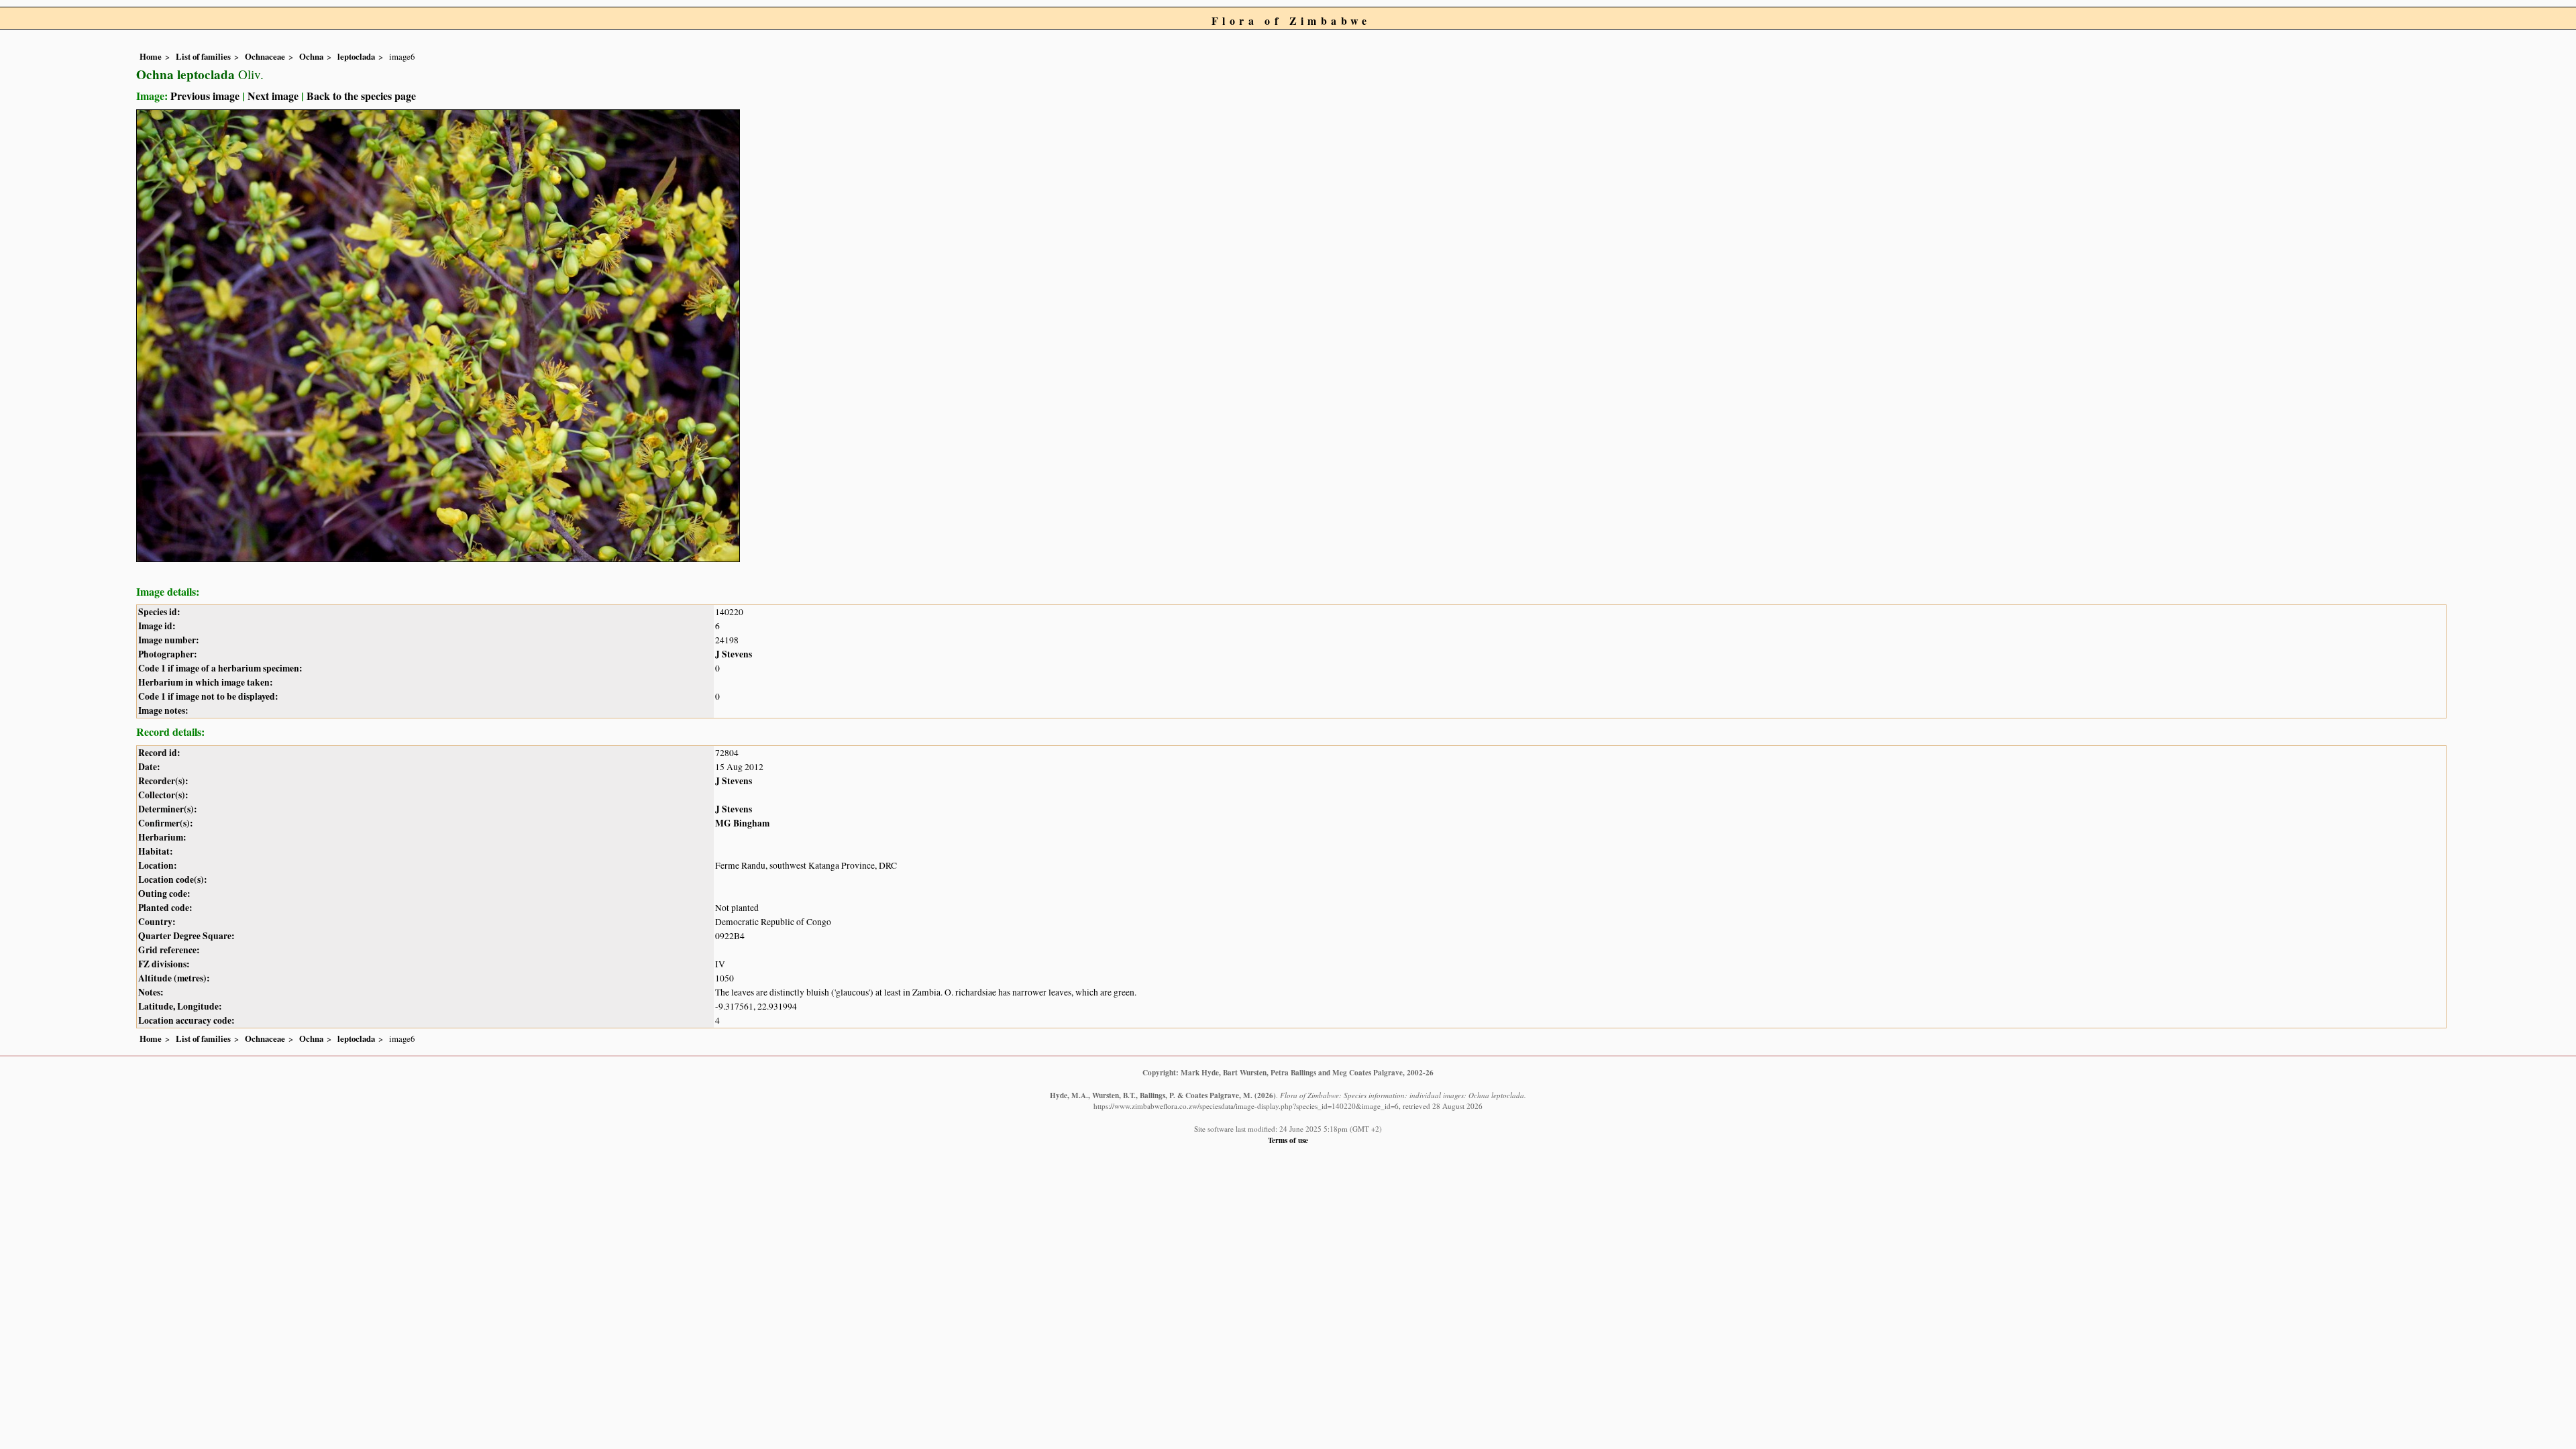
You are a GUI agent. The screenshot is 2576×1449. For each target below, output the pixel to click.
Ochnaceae (265, 56)
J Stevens (734, 654)
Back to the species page (361, 96)
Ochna (311, 56)
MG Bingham (742, 823)
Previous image (205, 96)
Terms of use (1288, 1140)
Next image (273, 96)
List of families (203, 56)
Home (151, 56)
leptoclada (356, 56)
